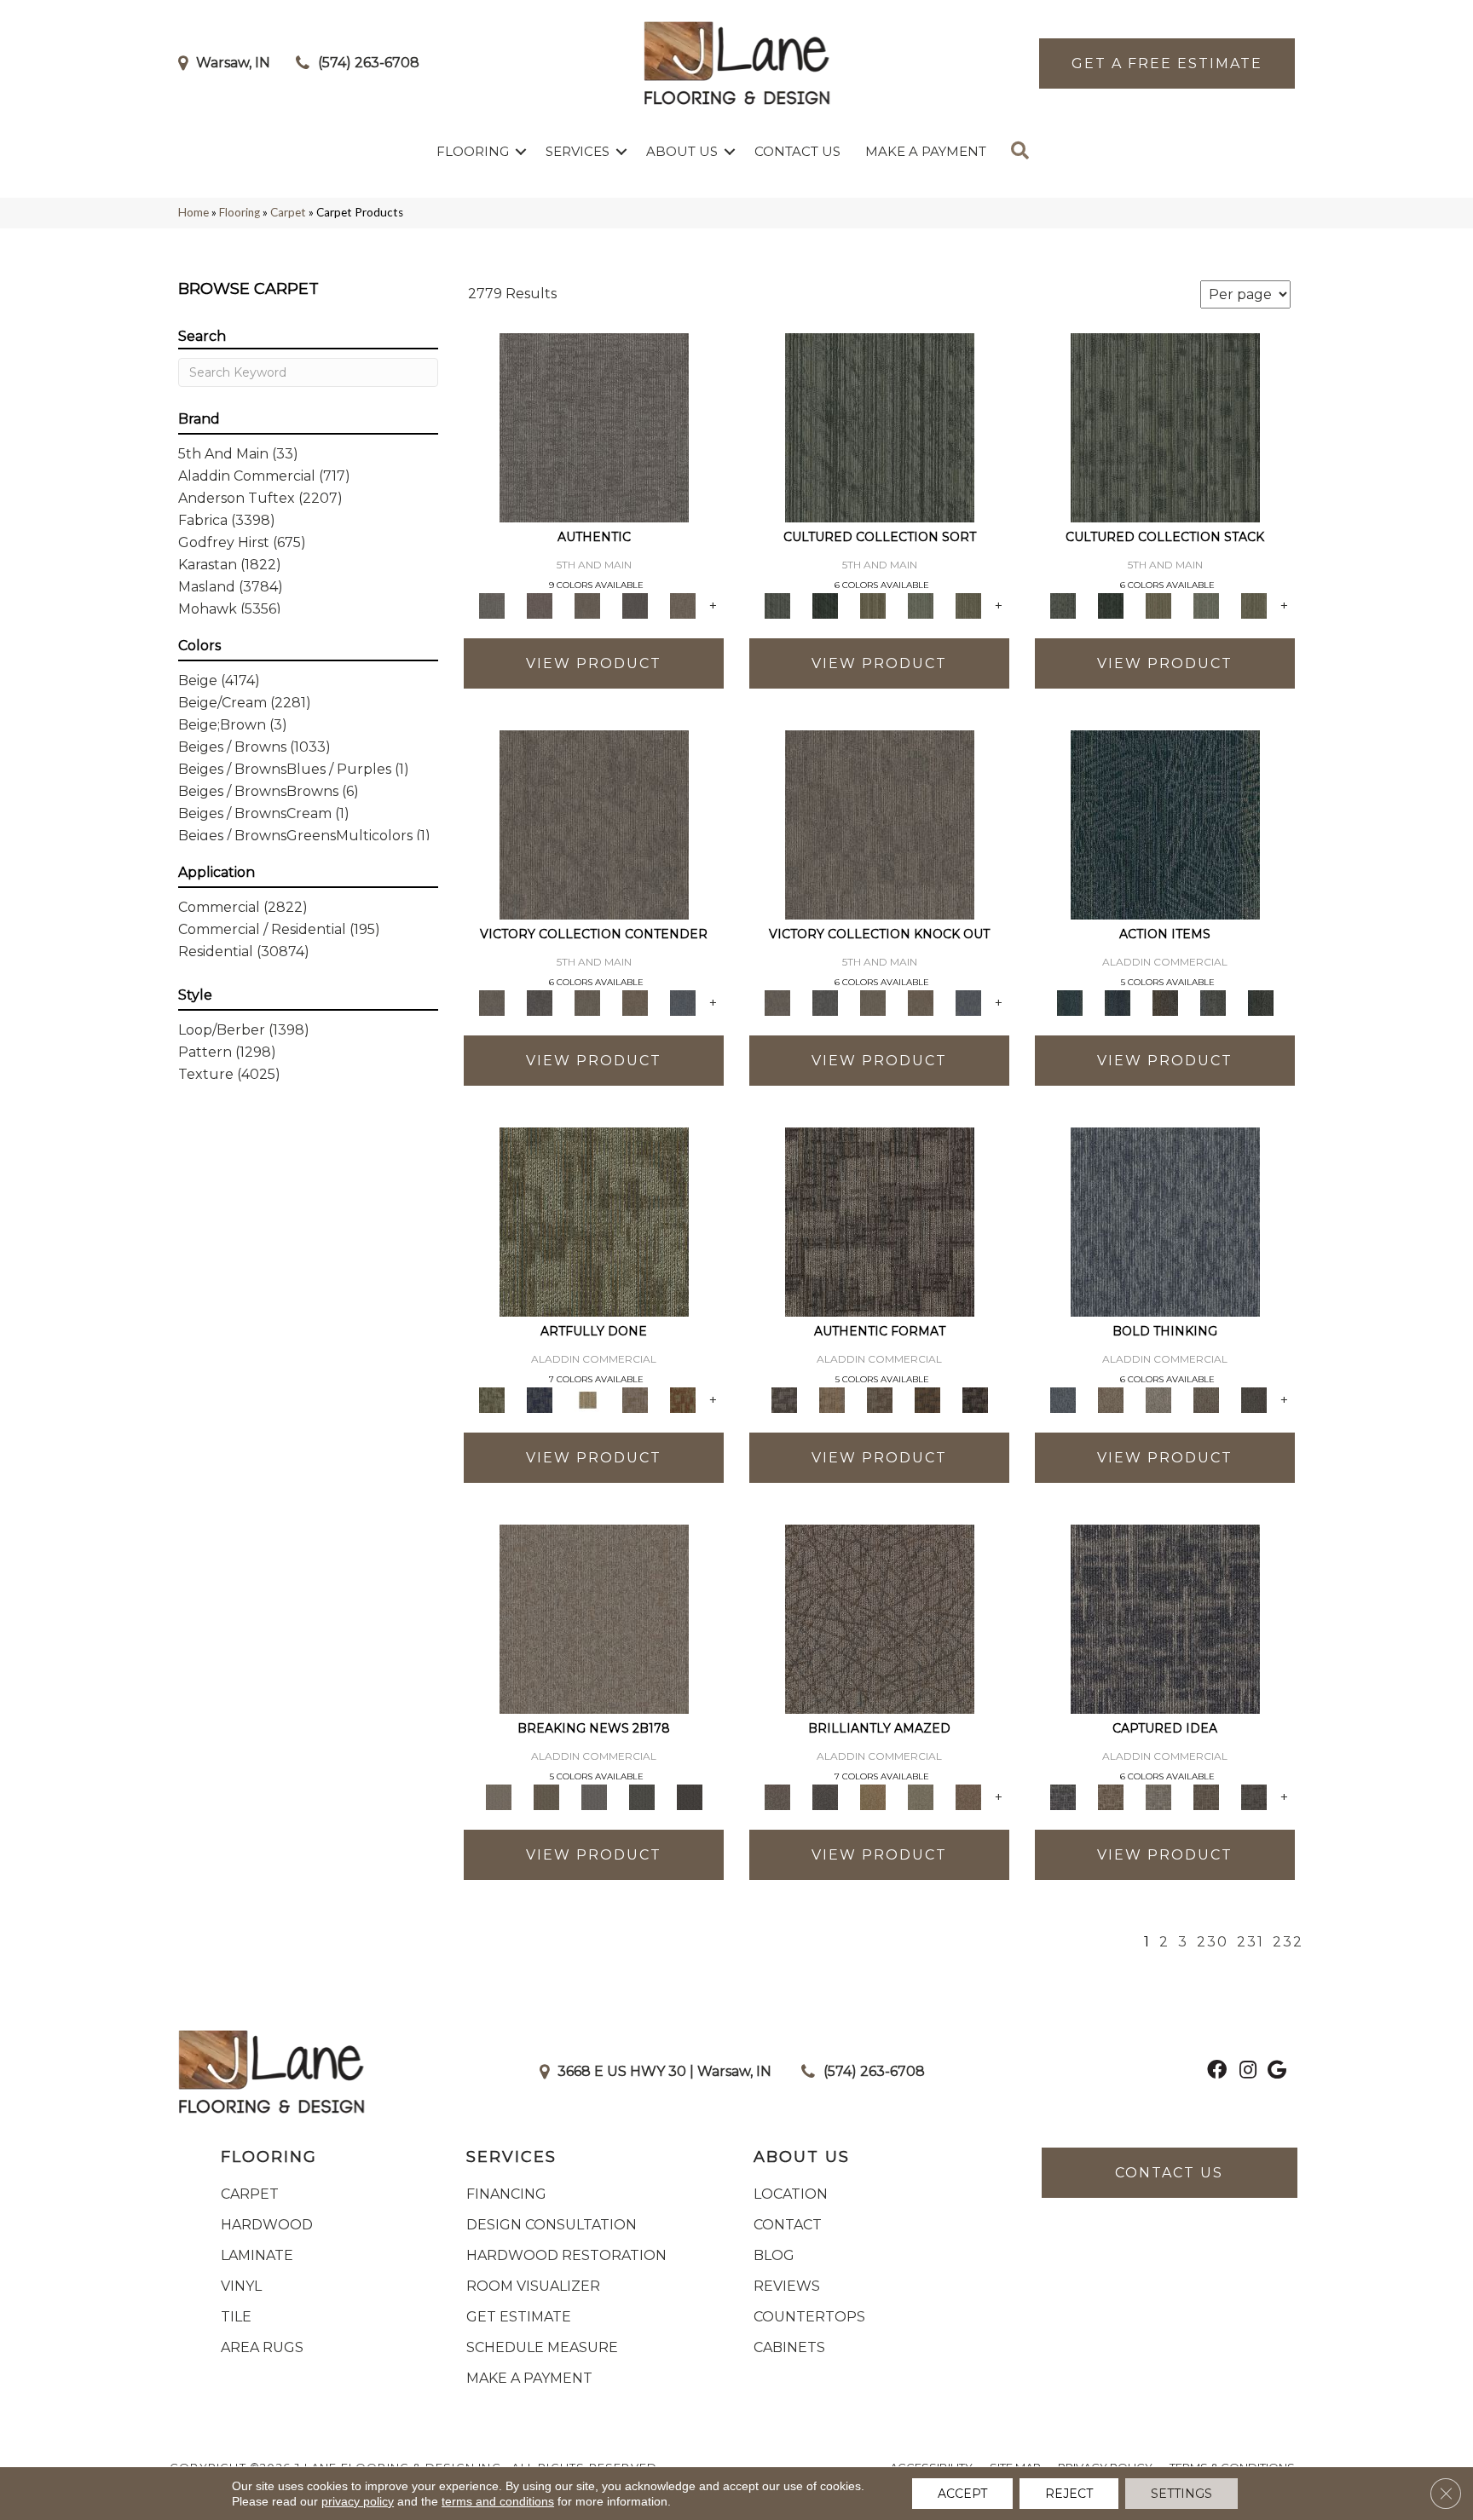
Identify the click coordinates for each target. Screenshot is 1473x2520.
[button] (521, 151)
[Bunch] (825, 604)
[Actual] (594, 426)
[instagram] (1248, 2072)
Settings (1181, 2494)
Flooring (473, 151)
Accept (962, 2494)
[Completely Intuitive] (873, 1796)
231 (1251, 1942)
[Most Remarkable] (540, 1398)
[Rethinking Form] (927, 1398)
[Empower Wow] (921, 1796)
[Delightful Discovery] (594, 1220)
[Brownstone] (1165, 1001)
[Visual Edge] (880, 1220)
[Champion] (540, 1001)
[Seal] (1254, 1398)
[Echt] (540, 604)
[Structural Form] (975, 1398)
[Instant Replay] (594, 1796)
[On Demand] (642, 1796)
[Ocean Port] (1118, 1001)
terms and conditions (498, 2501)
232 (1288, 1942)
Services (578, 151)
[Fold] (873, 604)
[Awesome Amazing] (635, 1398)
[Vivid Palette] (683, 1398)
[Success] (683, 1001)
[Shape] (1165, 1220)
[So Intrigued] (880, 1618)
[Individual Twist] (880, 1398)
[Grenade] (1111, 1398)
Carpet (288, 212)
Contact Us (797, 151)
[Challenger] (594, 823)
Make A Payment (926, 151)
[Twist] (968, 604)
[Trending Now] (594, 1618)
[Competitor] (587, 1001)
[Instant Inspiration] (968, 1796)
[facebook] (1217, 2072)
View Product (594, 663)
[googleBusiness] (1277, 2072)
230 (1213, 1942)
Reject (1069, 2494)
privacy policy (358, 2501)
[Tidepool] (1165, 823)
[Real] (683, 604)
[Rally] (635, 1001)
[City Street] (1261, 1001)
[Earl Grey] (1213, 1001)
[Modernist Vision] (587, 1398)
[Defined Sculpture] (832, 1398)
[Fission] (1206, 1398)
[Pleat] (921, 604)
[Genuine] (587, 604)
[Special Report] (546, 1796)
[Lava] (1158, 1398)
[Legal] (635, 604)
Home (194, 212)
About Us (682, 151)
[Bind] (880, 426)
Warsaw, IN (233, 63)
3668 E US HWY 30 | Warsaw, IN (664, 2071)
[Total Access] (690, 1796)
